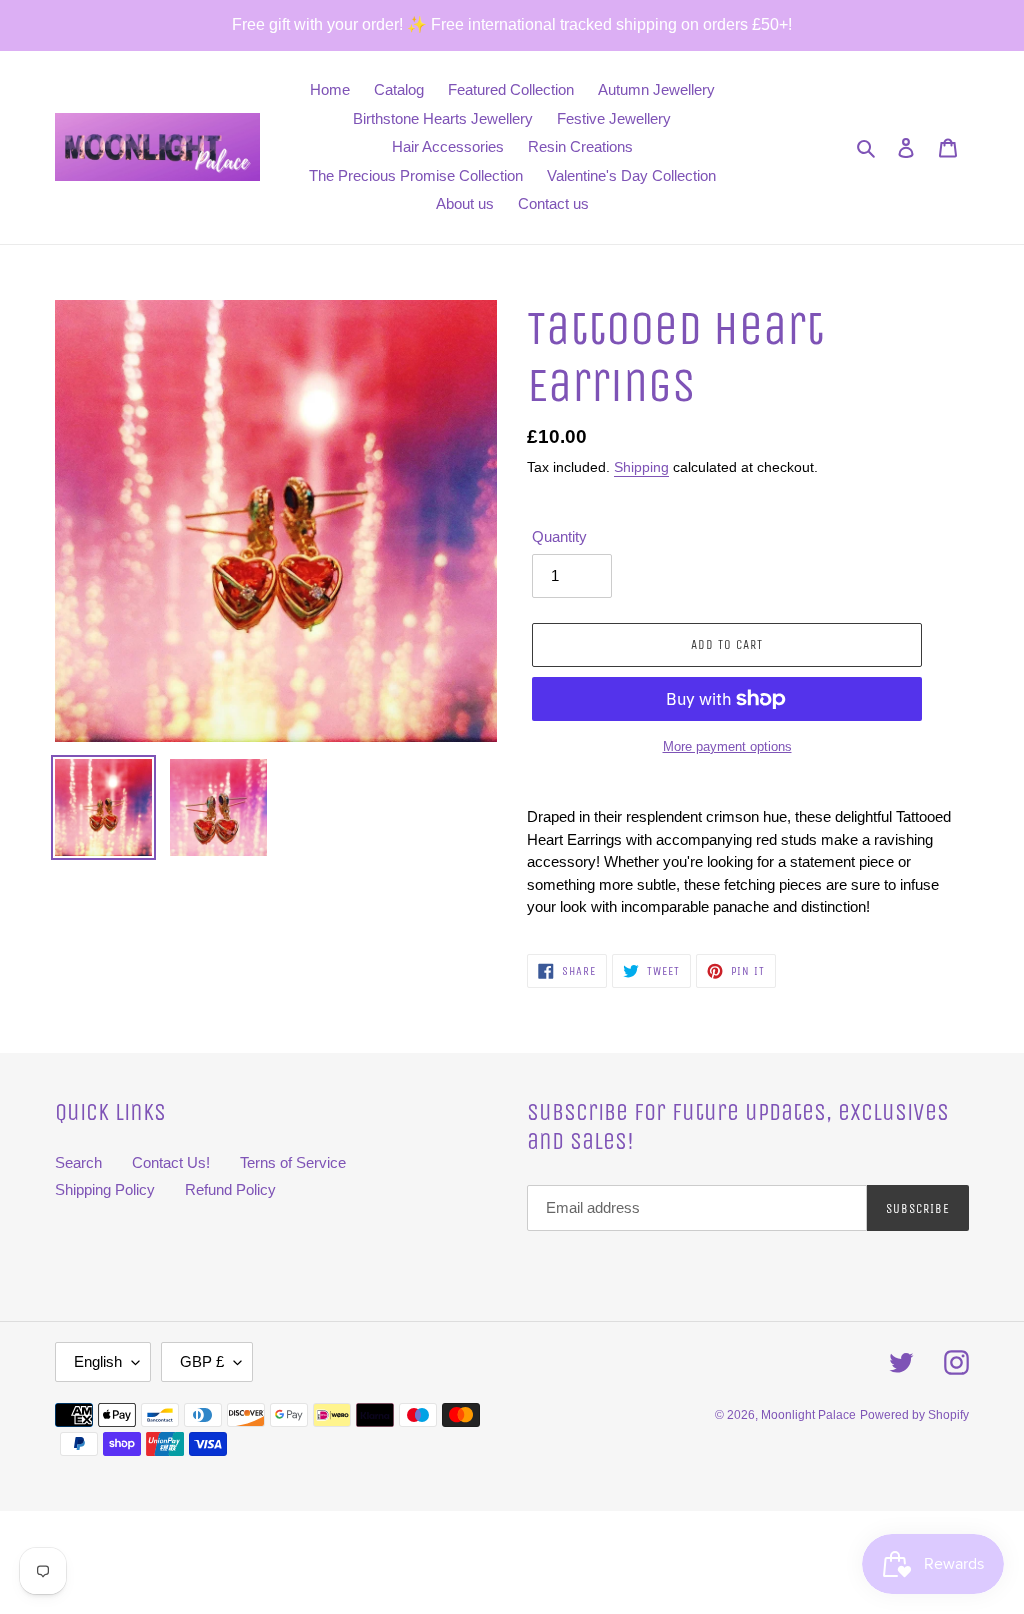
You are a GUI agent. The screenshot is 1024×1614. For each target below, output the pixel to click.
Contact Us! (171, 1162)
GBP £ (202, 1361)
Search (78, 1162)
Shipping (641, 467)
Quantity (559, 536)
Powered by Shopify (914, 1415)
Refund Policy (230, 1189)
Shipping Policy (105, 1189)
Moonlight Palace (808, 1415)
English (98, 1361)
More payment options (727, 746)
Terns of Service (293, 1162)
